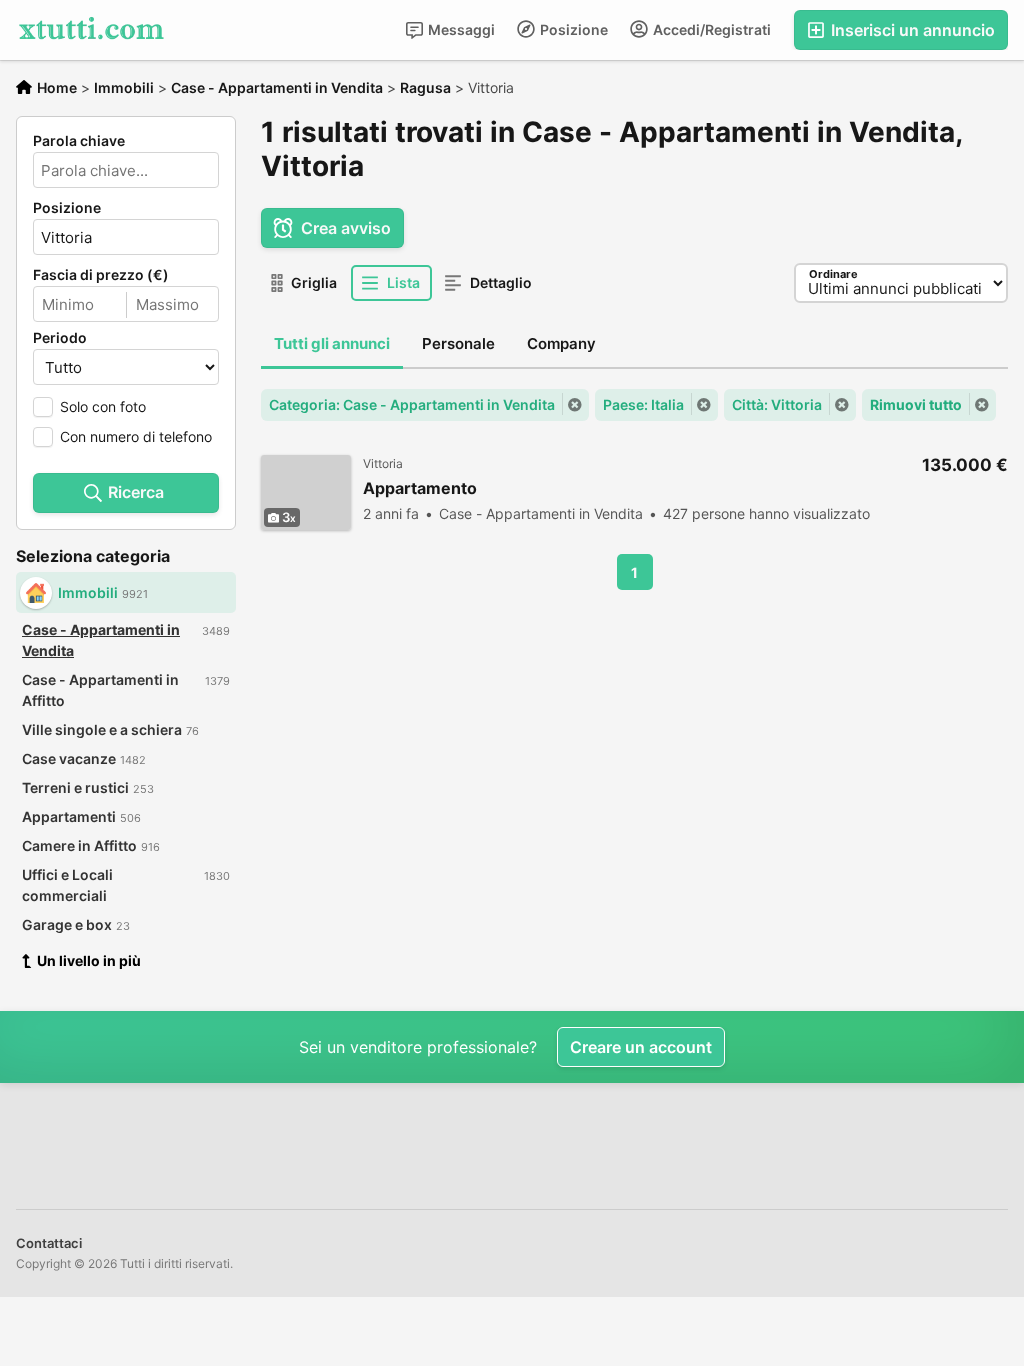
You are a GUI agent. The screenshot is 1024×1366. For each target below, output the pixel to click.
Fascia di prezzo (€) (101, 275)
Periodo (60, 338)
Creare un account (641, 1047)
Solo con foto (103, 406)
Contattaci (49, 1243)
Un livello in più (89, 960)
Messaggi (460, 29)
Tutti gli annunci (332, 343)
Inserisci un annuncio (911, 30)
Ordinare (833, 274)
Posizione (572, 29)
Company (561, 343)
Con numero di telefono (136, 436)
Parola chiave (79, 141)
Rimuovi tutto (916, 404)
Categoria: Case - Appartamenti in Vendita (412, 404)
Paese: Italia (643, 404)
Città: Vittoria (777, 404)
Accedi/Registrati (710, 29)
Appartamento (420, 488)
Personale (458, 343)
